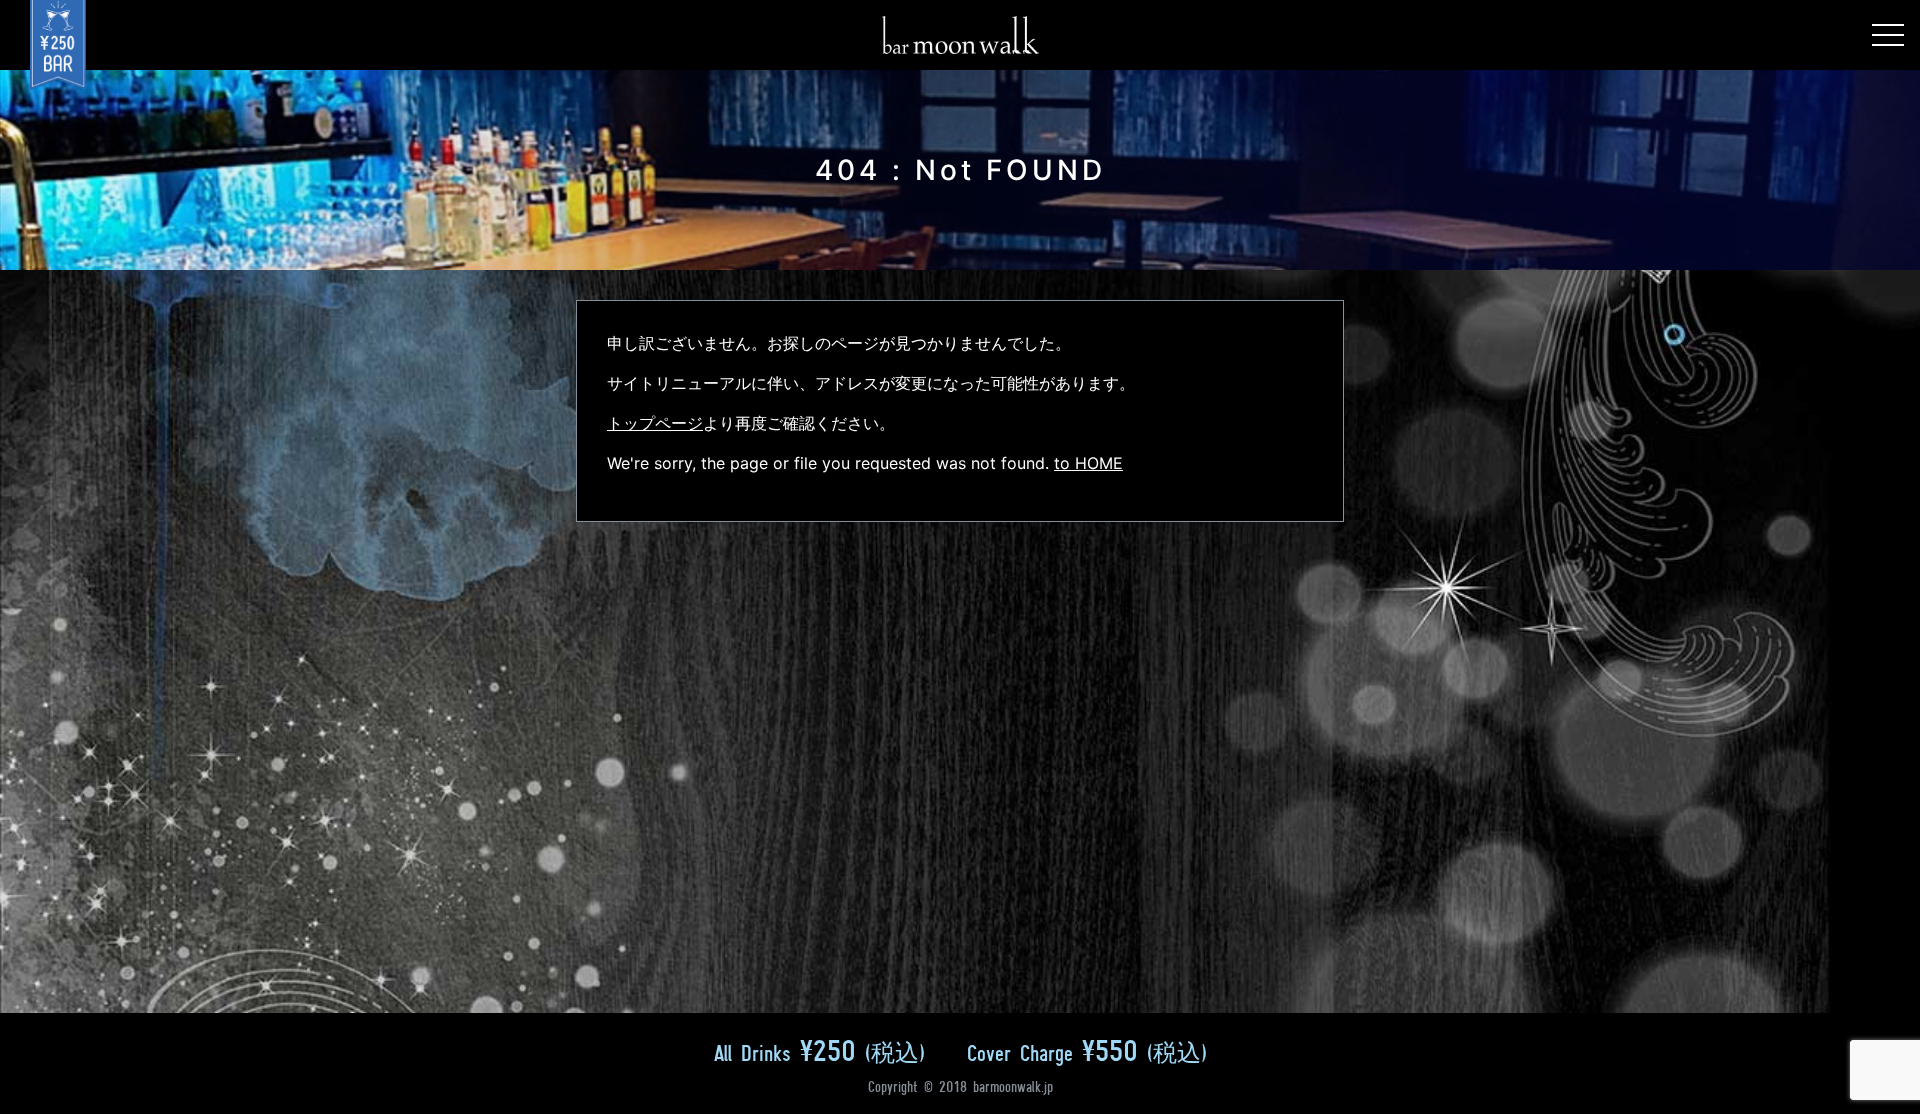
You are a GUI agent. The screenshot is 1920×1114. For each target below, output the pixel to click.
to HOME (1088, 463)
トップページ (655, 423)
